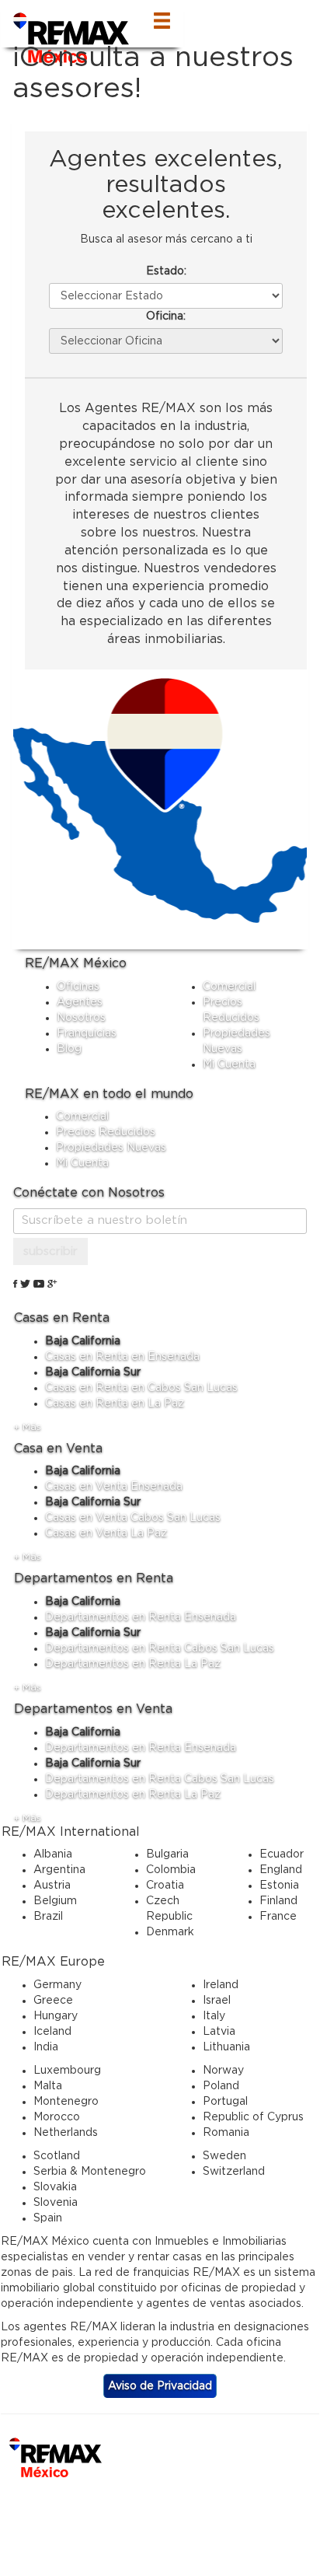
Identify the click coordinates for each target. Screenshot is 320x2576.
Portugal (225, 2102)
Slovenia (56, 2203)
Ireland (221, 1985)
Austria (52, 1886)
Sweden (224, 2156)
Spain (48, 2218)
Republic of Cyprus (253, 2117)
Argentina (59, 1870)
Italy (214, 2016)
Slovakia (55, 2187)
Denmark (170, 1932)
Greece (53, 2001)
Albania (53, 1854)
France (278, 1917)
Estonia (279, 1886)
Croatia (165, 1886)
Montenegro (66, 2102)
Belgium (55, 1901)
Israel (217, 2001)
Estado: (166, 271)
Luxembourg (67, 2071)
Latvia (219, 2032)
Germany (57, 1985)
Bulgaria (167, 1854)
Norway (223, 2071)
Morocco (57, 2117)
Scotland (57, 2156)
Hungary (56, 2016)
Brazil (48, 1917)
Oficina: (166, 316)
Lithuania (226, 2047)
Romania (226, 2133)
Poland (221, 2086)
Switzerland (234, 2172)
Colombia (171, 1870)
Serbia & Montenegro (90, 2172)
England (281, 1870)
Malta (48, 2086)
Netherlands (66, 2133)
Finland (278, 1901)
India (46, 2047)
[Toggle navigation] (162, 24)
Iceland (52, 2032)
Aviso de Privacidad (160, 2386)
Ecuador (282, 1854)
